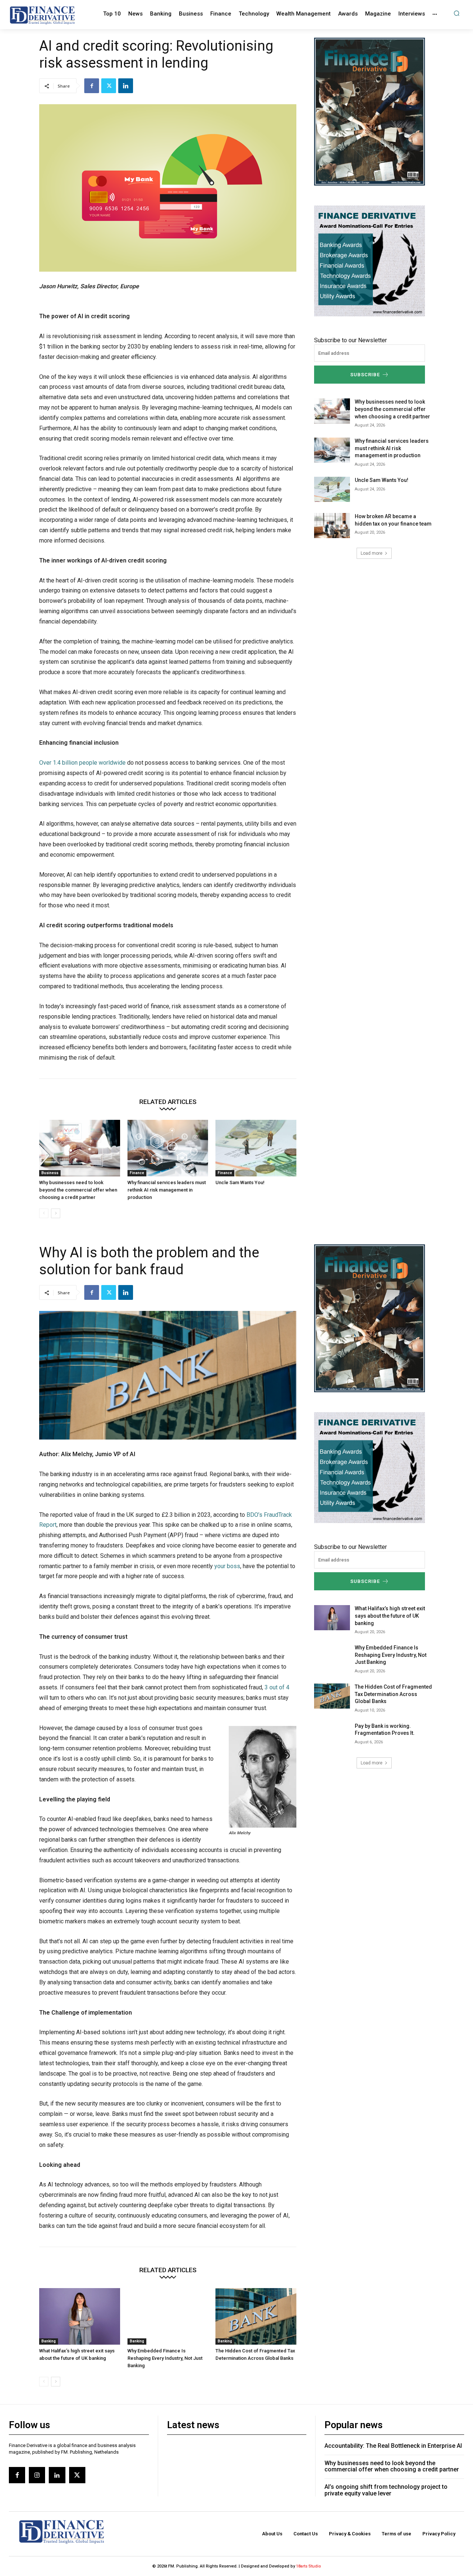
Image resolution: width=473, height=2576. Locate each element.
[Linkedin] (126, 86)
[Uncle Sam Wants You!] (256, 1148)
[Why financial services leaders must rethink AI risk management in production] (168, 1148)
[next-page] (56, 1213)
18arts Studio (309, 2566)
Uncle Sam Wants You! (240, 1182)
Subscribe (365, 375)
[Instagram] (37, 2475)
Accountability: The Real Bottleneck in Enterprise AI (393, 2446)
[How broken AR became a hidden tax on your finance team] (332, 526)
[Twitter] (109, 86)
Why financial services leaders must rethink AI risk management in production (167, 1190)
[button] (457, 13)
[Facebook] (92, 86)
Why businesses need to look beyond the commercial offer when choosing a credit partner (78, 1190)
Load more (372, 553)
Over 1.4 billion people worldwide (82, 763)
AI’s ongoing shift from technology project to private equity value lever (386, 2490)
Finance (137, 1173)
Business (50, 1173)
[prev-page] (44, 1213)
